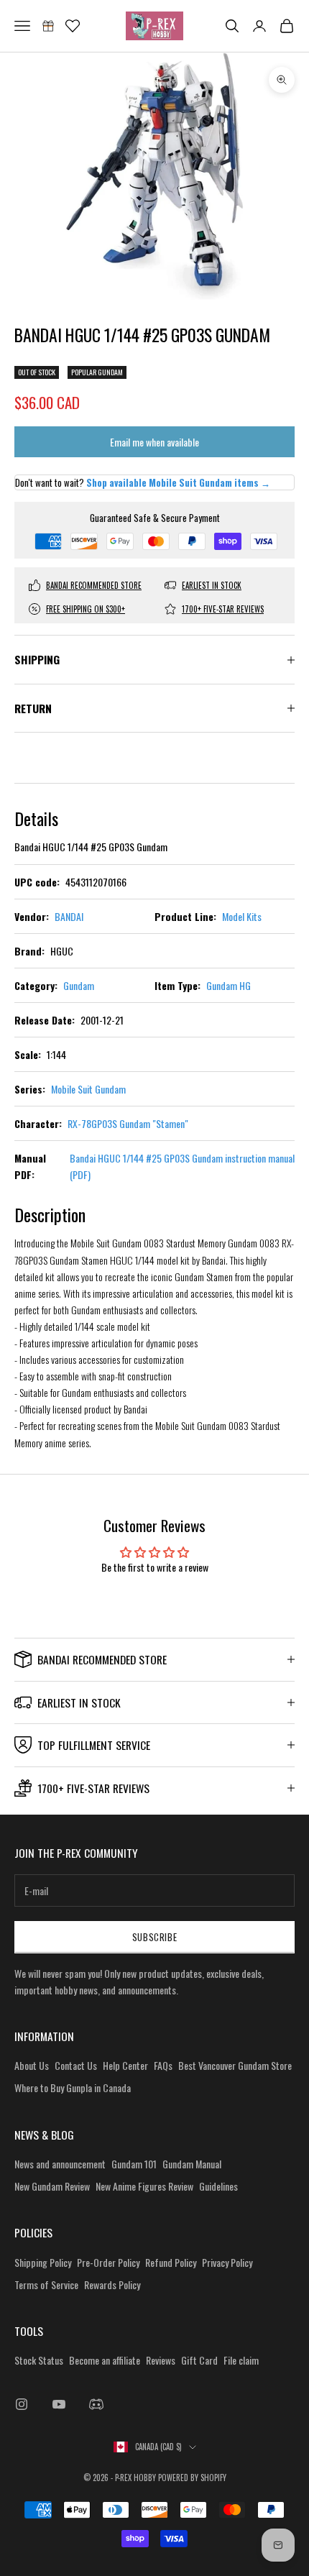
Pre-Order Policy (108, 2262)
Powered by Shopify (192, 2478)
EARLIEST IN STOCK (212, 585)
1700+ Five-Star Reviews (223, 609)
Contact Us (76, 2065)
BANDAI (69, 916)
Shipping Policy (43, 2262)
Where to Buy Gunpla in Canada (73, 2087)
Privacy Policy (227, 2262)
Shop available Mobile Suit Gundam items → (178, 482)
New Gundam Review (52, 2186)
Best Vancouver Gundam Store (235, 2065)
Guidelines (218, 2186)
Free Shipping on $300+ (86, 609)
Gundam (79, 985)
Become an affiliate (105, 2360)
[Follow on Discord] (96, 2404)
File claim (241, 2360)
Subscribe (155, 1937)
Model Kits (242, 916)
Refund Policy (171, 2262)
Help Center (125, 2065)
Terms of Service (46, 2284)
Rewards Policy (112, 2284)
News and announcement (60, 2164)
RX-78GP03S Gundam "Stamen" (128, 1123)
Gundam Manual (192, 2164)
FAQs (163, 2065)
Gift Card (199, 2360)
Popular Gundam (97, 372)
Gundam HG (229, 985)
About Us (32, 2065)
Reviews (161, 2360)
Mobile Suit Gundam (88, 1089)
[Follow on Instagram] (22, 2404)
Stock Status (39, 2360)
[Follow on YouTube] (59, 2404)
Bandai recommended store (94, 585)
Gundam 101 (134, 2164)
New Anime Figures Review (144, 2186)
